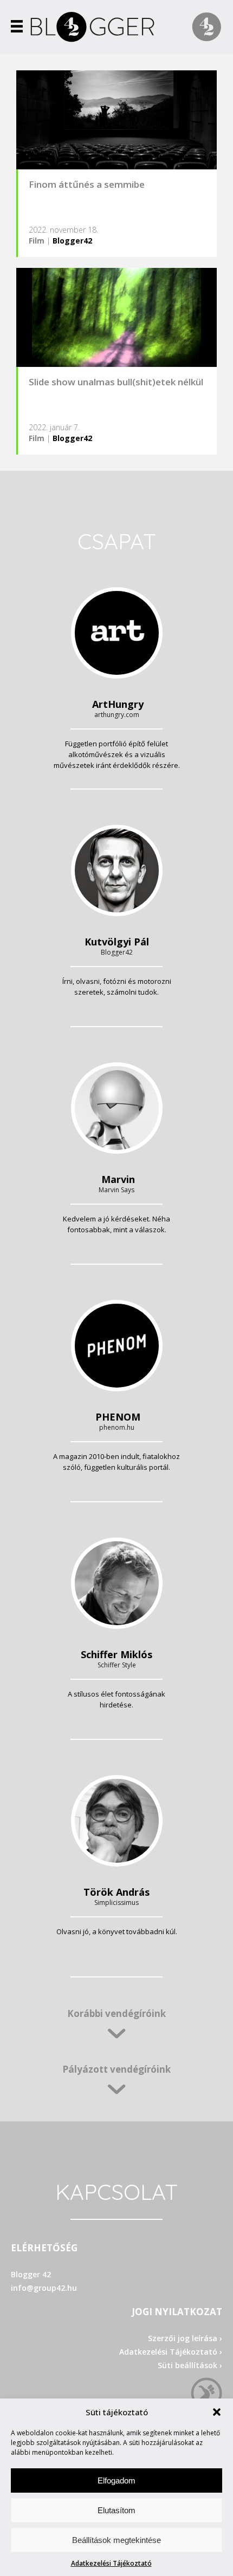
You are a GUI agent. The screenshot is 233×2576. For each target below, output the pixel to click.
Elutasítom (116, 2510)
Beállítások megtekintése (116, 2540)
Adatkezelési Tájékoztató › (171, 2352)
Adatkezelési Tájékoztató (111, 2563)
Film (37, 241)
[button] (217, 2412)
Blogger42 (72, 241)
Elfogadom (116, 2480)
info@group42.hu (44, 2288)
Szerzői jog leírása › (185, 2338)
